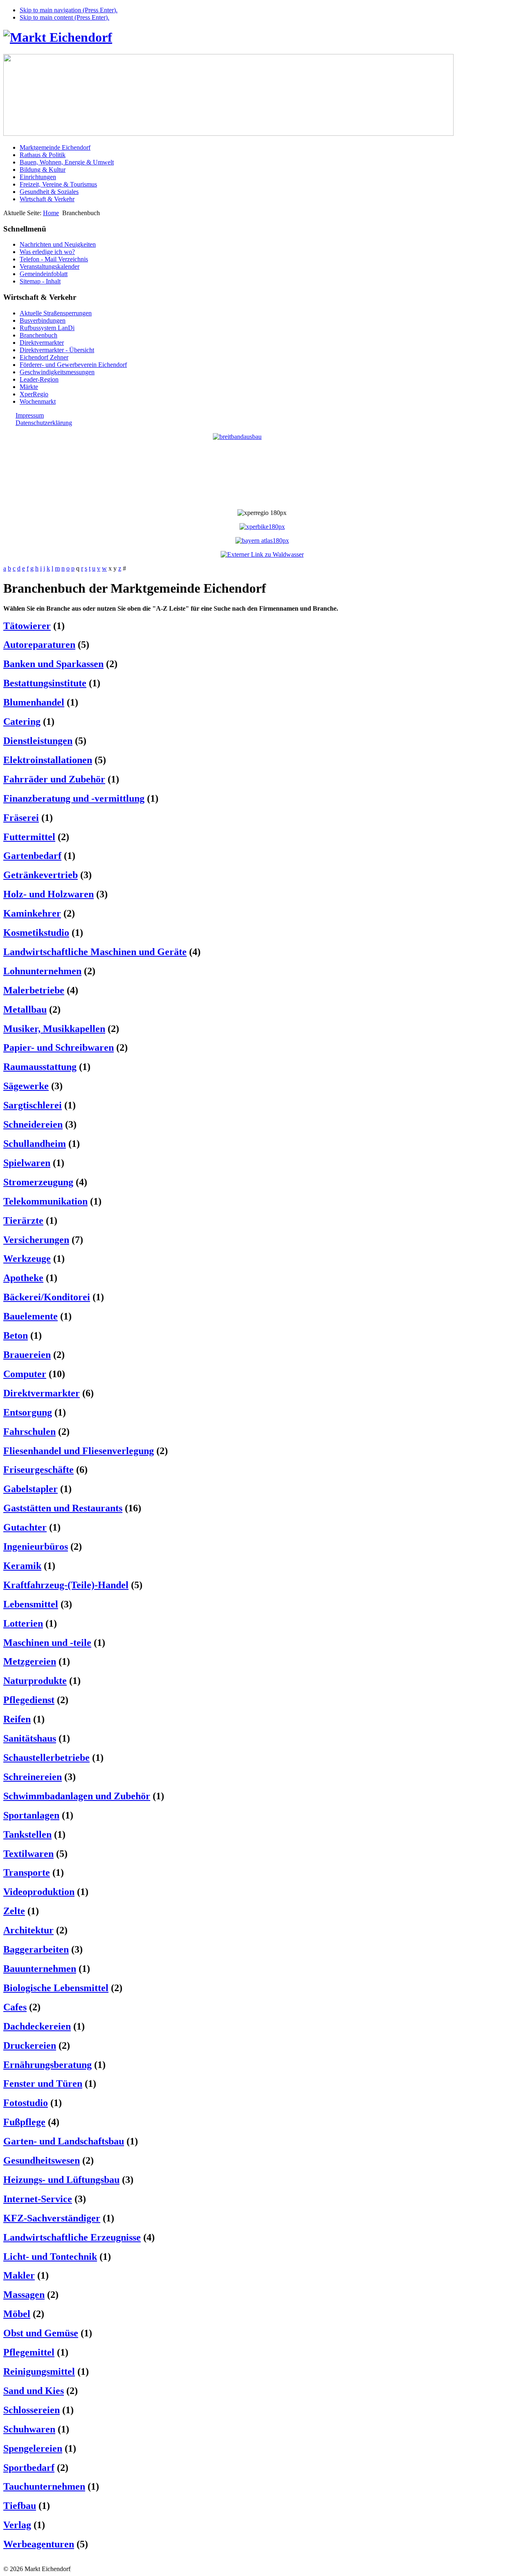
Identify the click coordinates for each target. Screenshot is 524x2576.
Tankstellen (27, 1834)
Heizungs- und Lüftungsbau (61, 2180)
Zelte (14, 1911)
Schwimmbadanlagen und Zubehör (77, 1796)
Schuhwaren (29, 2429)
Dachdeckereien (37, 2026)
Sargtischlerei (33, 1105)
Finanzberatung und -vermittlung (74, 798)
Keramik (22, 1566)
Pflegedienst (29, 1700)
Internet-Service (38, 2199)
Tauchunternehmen (44, 2486)
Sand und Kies (34, 2391)
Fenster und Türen (43, 2084)
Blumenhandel (34, 702)
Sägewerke (26, 1086)
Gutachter (25, 1527)
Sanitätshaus (30, 1738)
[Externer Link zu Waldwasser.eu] (262, 554)
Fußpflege (24, 2122)
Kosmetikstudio (36, 933)
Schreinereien (33, 1777)
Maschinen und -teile (47, 1643)
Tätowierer (27, 626)
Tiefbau (20, 2506)
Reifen (17, 1719)
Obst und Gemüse (41, 2333)
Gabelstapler (30, 1489)
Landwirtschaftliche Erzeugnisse (72, 2237)
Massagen (24, 2295)
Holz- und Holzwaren (49, 894)
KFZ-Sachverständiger (52, 2218)
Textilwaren (28, 1854)
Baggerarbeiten (36, 1949)
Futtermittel (29, 837)
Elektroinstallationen (48, 760)
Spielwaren (27, 1163)
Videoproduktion (39, 1892)
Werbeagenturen (39, 2544)
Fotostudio (26, 2103)
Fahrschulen (29, 1432)
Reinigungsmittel (39, 2371)
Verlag (17, 2525)
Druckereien (30, 2046)
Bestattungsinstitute (45, 683)
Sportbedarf (29, 2468)
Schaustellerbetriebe (46, 1758)
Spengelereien (33, 2448)
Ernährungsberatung (47, 2065)
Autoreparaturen (39, 645)
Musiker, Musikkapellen (54, 1029)
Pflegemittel (29, 2352)
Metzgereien (30, 1661)
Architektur (28, 1930)
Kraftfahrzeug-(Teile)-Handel (66, 1585)
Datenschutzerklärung (44, 423)
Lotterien (23, 1623)
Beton (16, 1335)
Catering (22, 722)
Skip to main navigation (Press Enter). (69, 10)
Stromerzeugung (38, 1182)
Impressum (30, 415)
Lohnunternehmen (42, 971)
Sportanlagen (31, 1815)
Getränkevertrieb (41, 875)
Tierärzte (23, 1221)
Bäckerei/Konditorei (47, 1297)
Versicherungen (36, 1240)
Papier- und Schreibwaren (59, 1047)
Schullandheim (35, 1144)
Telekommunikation (45, 1201)
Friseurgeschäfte (38, 1470)
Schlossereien (32, 2410)
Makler (19, 2275)
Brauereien (27, 1355)
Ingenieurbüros (36, 1546)
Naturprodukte (35, 1681)
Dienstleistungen (38, 741)
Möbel (17, 2314)
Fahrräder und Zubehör (54, 779)
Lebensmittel (31, 1604)
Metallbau (25, 1009)
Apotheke (23, 1278)
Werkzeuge (27, 1259)
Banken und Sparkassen (53, 664)
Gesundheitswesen (42, 2160)
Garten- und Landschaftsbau (64, 2141)
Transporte (27, 1872)
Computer (25, 1374)
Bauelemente (30, 1316)
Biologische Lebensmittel (56, 1988)
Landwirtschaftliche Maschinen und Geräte (95, 952)
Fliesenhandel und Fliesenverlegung (79, 1451)
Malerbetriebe (34, 990)
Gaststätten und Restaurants (63, 1508)
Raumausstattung (40, 1067)
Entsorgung (28, 1412)
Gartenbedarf (32, 856)
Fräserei (21, 818)
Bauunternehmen (40, 1969)
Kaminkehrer (32, 913)
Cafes (15, 2007)
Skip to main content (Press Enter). (64, 17)
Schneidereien (33, 1124)
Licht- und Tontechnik (50, 2257)
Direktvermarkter (42, 1393)
